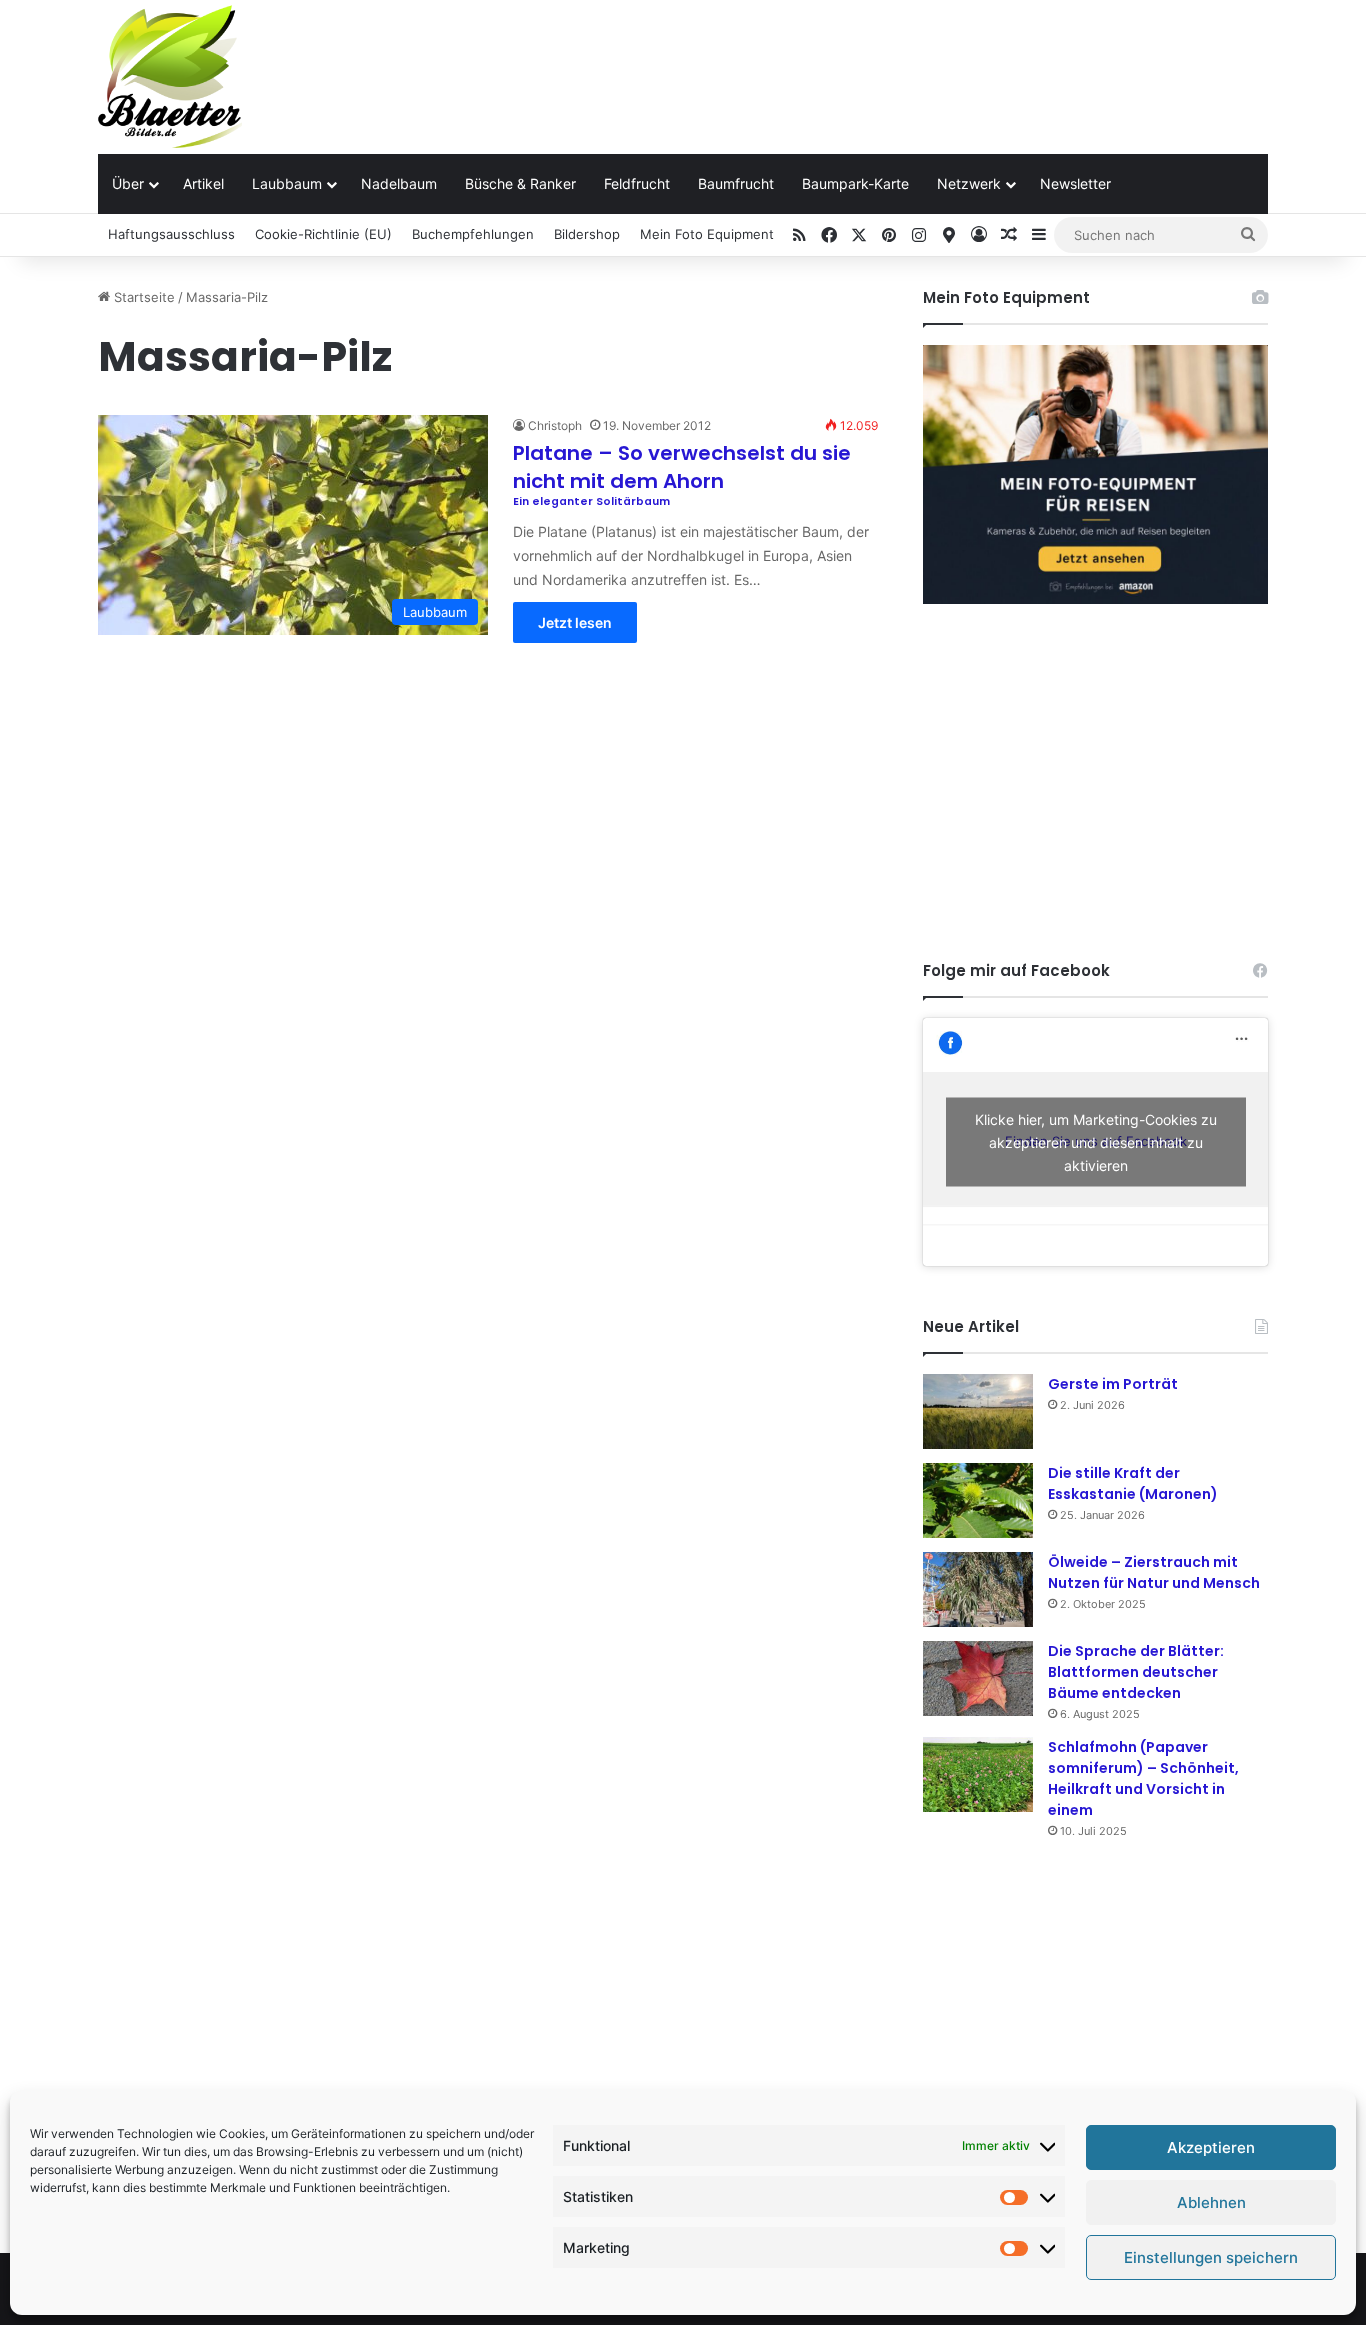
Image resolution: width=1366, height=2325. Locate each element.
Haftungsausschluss (171, 234)
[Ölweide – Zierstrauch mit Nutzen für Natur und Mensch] (978, 1589)
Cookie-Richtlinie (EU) (323, 234)
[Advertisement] (883, 65)
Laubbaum (287, 183)
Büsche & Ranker (520, 183)
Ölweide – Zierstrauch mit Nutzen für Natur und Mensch (1154, 1572)
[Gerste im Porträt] (978, 1411)
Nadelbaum (399, 183)
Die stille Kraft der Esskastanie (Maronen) (1133, 1483)
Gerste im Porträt (1113, 1384)
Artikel (203, 183)
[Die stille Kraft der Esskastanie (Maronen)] (978, 1500)
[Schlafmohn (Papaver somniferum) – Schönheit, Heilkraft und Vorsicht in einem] (978, 1774)
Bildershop (587, 234)
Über (128, 183)
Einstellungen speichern (1211, 2257)
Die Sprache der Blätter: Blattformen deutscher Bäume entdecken (1136, 1672)
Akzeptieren (1211, 2147)
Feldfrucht (637, 183)
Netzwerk (969, 183)
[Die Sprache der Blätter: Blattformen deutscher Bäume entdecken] (978, 1678)
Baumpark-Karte (855, 183)
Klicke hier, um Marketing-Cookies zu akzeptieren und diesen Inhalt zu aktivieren (1096, 1141)
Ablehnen (1211, 2202)
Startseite (142, 297)
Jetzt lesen (575, 622)
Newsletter (1075, 183)
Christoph (555, 425)
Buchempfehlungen (473, 234)
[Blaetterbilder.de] (170, 76)
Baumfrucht (736, 183)
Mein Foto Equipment (707, 234)
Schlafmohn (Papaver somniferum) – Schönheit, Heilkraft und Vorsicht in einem (1143, 1778)
